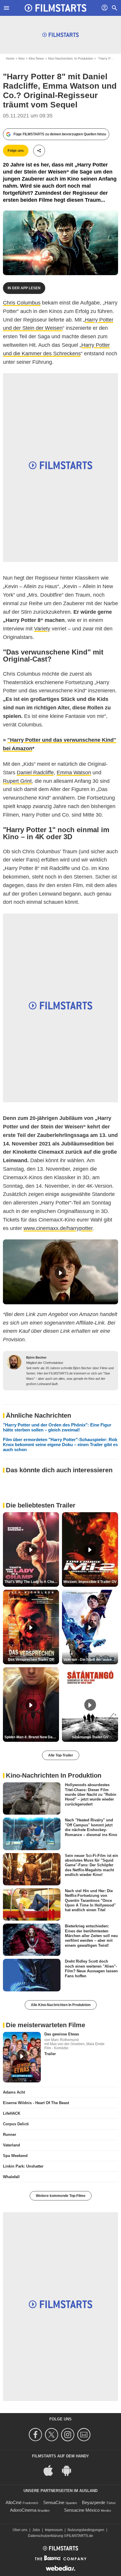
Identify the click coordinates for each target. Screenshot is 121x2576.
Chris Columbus (22, 303)
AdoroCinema (23, 2510)
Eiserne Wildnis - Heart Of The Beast (36, 2103)
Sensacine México (82, 2510)
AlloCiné (14, 2502)
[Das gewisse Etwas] (22, 2057)
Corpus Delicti (16, 2124)
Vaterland (11, 2145)
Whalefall (11, 2177)
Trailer (50, 2054)
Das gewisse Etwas (62, 2034)
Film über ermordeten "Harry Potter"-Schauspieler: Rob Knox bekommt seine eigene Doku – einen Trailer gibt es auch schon (60, 1445)
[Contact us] (85, 2435)
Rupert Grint (17, 781)
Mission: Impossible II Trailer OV (90, 1582)
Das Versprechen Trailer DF (31, 1660)
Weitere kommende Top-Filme (61, 2196)
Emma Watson (74, 773)
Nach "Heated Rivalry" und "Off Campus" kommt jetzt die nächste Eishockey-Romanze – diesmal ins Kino (91, 1827)
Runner (10, 2135)
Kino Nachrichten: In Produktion (71, 58)
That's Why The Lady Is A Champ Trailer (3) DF (32, 1582)
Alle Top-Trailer (61, 1755)
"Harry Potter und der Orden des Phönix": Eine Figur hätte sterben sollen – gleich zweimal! (57, 1427)
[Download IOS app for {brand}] (51, 2470)
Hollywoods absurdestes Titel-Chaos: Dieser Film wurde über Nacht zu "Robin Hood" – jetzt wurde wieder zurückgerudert (91, 1794)
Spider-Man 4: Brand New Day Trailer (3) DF (32, 1737)
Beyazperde (94, 2502)
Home (10, 58)
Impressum (54, 2530)
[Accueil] (56, 8)
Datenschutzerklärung (46, 2536)
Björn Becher (36, 1357)
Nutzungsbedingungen (86, 2530)
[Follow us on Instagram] (69, 2435)
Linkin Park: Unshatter (23, 2166)
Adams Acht (14, 2092)
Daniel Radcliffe (35, 773)
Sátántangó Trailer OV (90, 1737)
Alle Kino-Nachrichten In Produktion (61, 2005)
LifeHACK (12, 2113)
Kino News (36, 58)
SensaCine (54, 2502)
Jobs (36, 2530)
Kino (22, 58)
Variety (42, 629)
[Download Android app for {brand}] (70, 2470)
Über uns (20, 2530)
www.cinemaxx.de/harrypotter (58, 1228)
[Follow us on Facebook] (36, 2435)
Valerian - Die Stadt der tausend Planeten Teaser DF (91, 1660)
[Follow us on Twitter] (52, 2435)
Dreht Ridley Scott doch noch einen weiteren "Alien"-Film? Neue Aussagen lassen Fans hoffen (91, 1968)
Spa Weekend (15, 2156)
